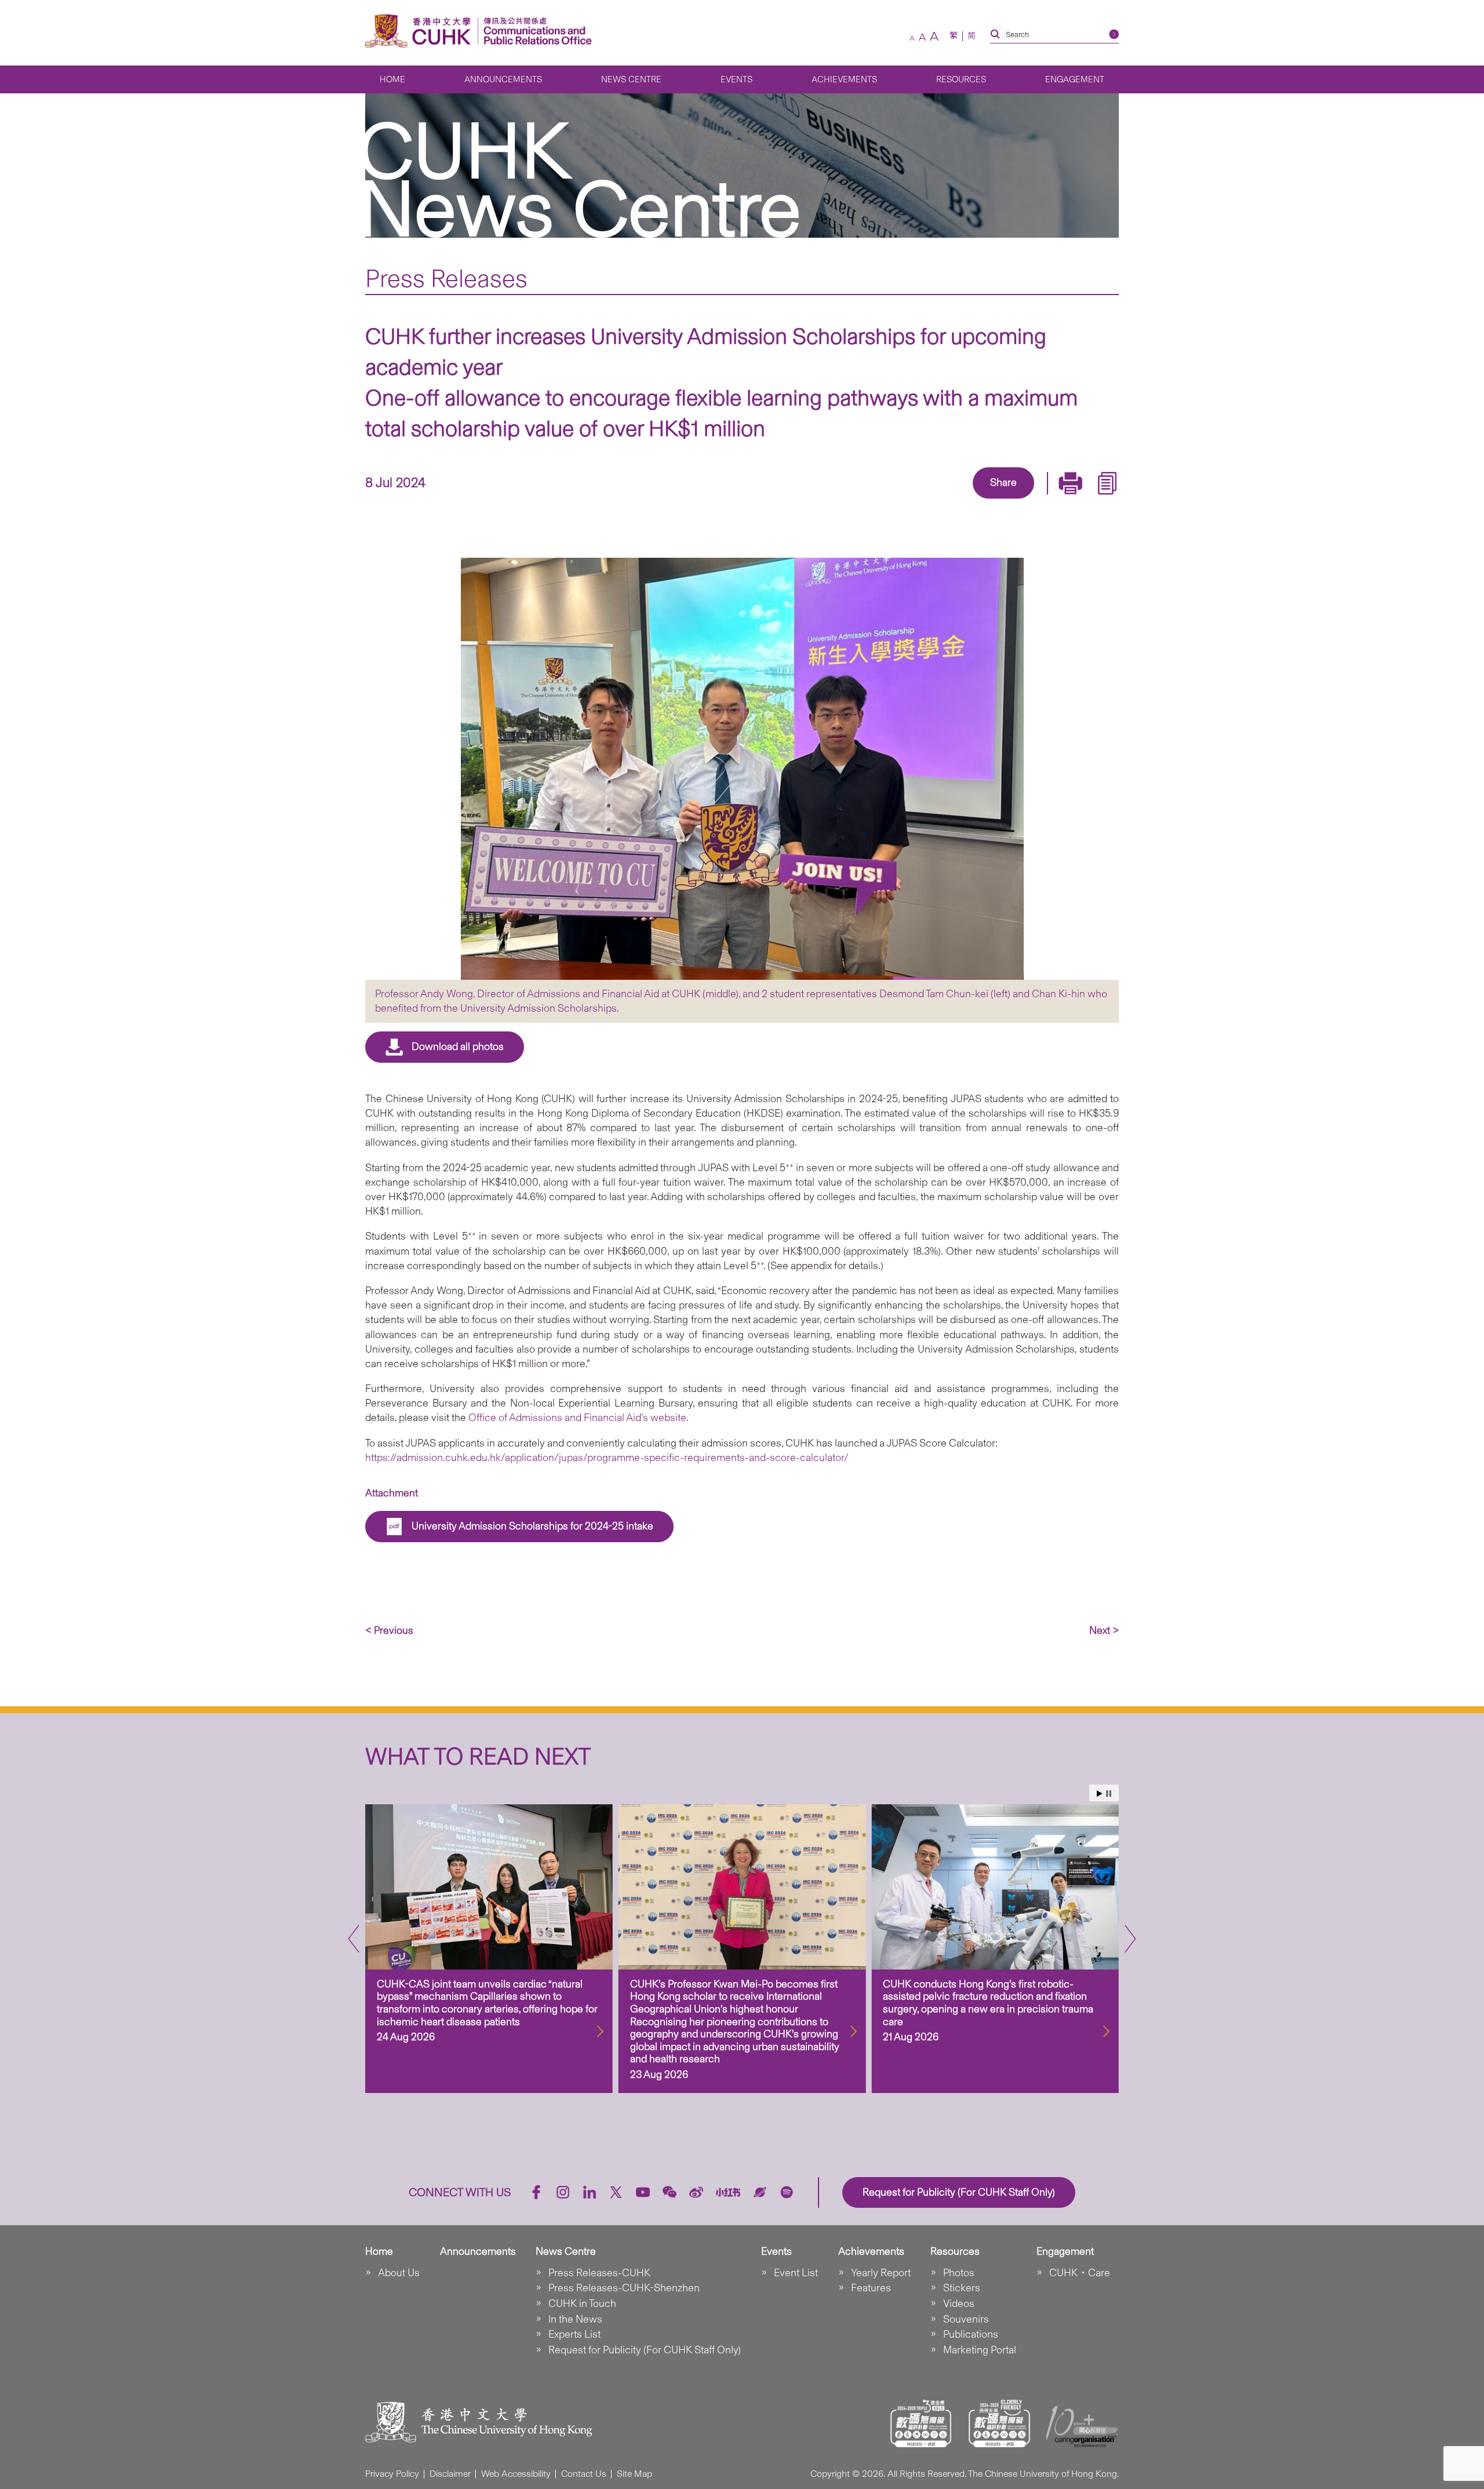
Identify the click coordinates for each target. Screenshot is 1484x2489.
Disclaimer (450, 2474)
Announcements (503, 79)
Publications (971, 2334)
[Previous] (354, 1939)
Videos (959, 2303)
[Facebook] (910, 500)
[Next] (1130, 1939)
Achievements (844, 79)
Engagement (1075, 79)
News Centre (631, 79)
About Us (399, 2273)
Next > (1104, 1630)
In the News (575, 2319)
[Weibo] (696, 2192)
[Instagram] (563, 2192)
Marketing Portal (980, 2350)
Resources (961, 79)
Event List (796, 2273)
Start (1100, 1794)
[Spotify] (787, 2192)
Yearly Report (881, 2273)
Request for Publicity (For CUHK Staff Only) (645, 2350)
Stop (1109, 1794)
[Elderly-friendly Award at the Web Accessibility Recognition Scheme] (999, 2423)
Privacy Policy (392, 2474)
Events (736, 79)
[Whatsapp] (1043, 500)
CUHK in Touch (582, 2303)
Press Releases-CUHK (599, 2273)
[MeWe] (1070, 500)
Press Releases (446, 278)
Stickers (962, 2288)
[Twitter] (963, 500)
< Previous (389, 1630)
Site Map (634, 2474)
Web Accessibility (516, 2474)
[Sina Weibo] (1017, 500)
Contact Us (584, 2474)
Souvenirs (966, 2319)
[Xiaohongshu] (728, 2192)
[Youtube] (643, 2192)
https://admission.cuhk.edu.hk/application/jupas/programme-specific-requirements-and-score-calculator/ (607, 1458)
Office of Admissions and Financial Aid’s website (577, 1418)
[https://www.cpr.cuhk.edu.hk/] (535, 31)
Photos (959, 2273)
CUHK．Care (1080, 2273)
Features (871, 2288)
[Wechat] (670, 2192)
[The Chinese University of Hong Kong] (421, 31)
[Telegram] (990, 500)
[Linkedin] (937, 500)
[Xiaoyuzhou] (760, 2192)
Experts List (574, 2334)
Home (392, 79)
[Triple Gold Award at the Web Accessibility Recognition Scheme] (921, 2423)
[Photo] (742, 769)
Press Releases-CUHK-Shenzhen (624, 2288)
